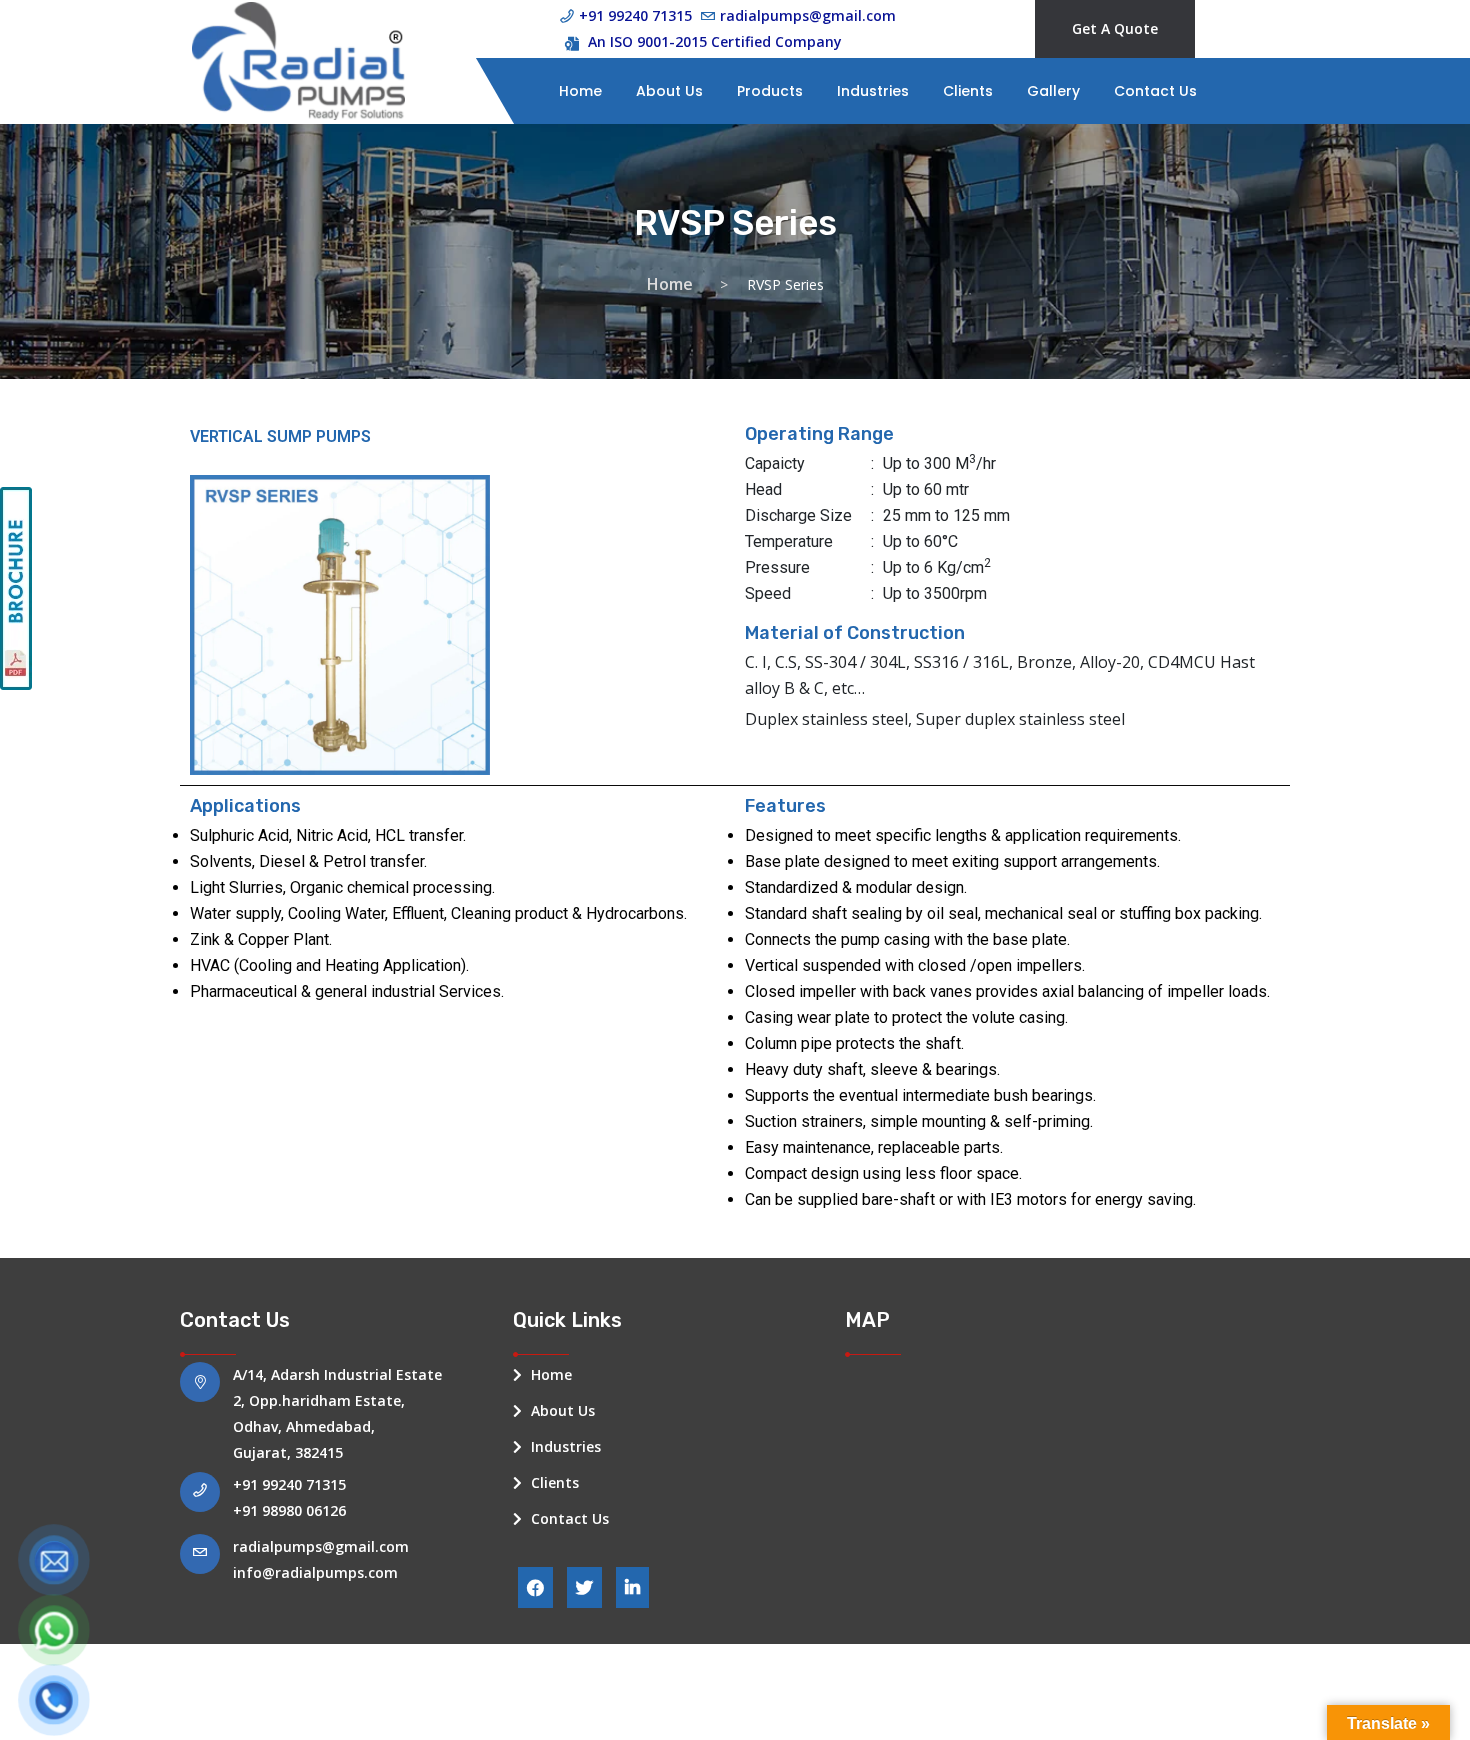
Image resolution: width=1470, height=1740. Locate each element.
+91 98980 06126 (289, 1510)
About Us (669, 91)
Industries (873, 91)
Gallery (1053, 91)
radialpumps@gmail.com (321, 1546)
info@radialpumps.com (315, 1572)
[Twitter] (584, 1587)
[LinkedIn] (632, 1587)
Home (580, 91)
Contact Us (1155, 91)
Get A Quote (1115, 28)
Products (770, 91)
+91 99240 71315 (289, 1484)
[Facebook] (535, 1587)
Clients (968, 91)
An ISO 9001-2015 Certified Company (715, 41)
